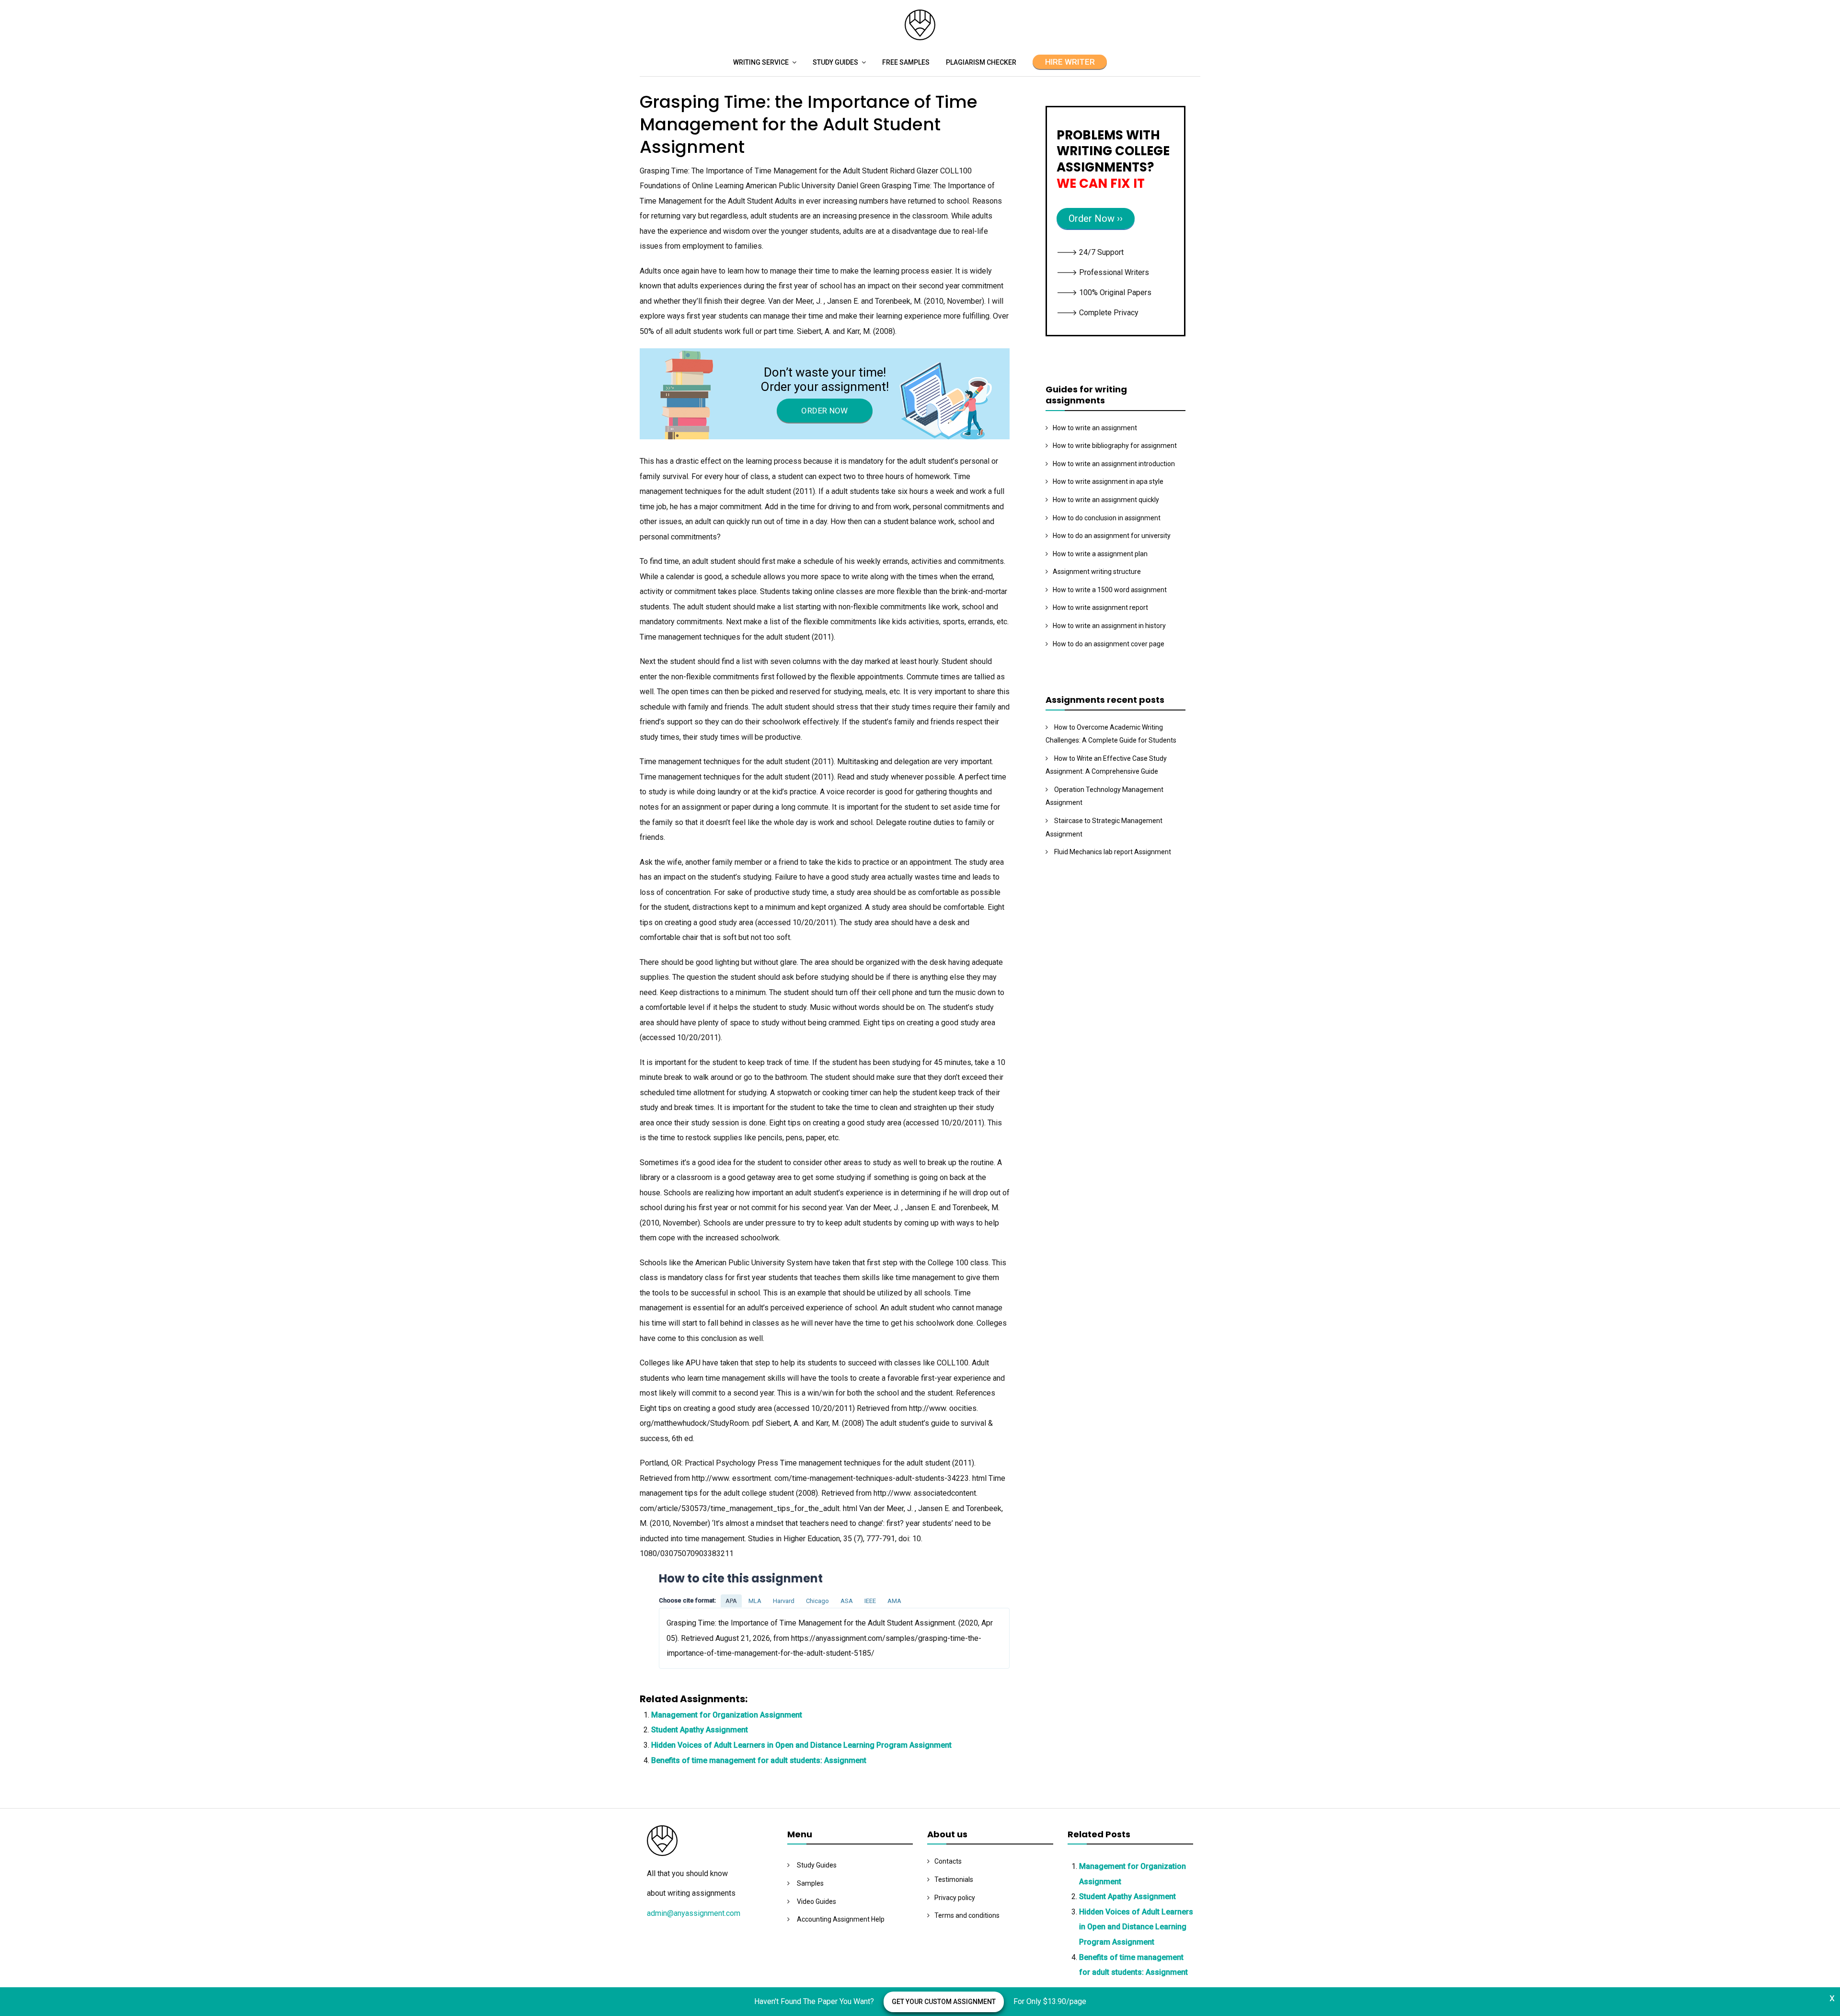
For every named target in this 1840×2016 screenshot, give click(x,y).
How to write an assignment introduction (1114, 464)
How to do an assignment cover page (1109, 644)
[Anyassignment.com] (920, 38)
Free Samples (906, 62)
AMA (894, 1601)
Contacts (948, 1861)
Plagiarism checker (981, 62)
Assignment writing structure (1097, 572)
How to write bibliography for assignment (1115, 446)
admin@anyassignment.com (694, 1913)
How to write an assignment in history (1109, 626)
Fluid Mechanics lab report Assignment (1113, 852)
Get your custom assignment (944, 2002)
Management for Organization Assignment (727, 1715)
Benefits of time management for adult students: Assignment (759, 1760)
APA (731, 1601)
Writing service (761, 62)
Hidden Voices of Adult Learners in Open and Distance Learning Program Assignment (801, 1745)
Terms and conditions (967, 1915)
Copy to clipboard (695, 1638)
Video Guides (816, 1901)
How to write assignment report (1100, 607)
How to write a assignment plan (1100, 554)
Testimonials (954, 1879)
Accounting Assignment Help (841, 1919)
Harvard (784, 1601)
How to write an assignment (1095, 428)
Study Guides (835, 62)
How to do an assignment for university (1112, 536)
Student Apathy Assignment (700, 1730)
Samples (810, 1883)
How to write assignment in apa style (1108, 481)
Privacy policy (955, 1898)
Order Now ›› (1096, 218)
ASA (847, 1601)
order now (824, 411)
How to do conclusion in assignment (1107, 518)
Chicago (817, 1601)
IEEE (870, 1601)
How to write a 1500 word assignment (1110, 590)
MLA (755, 1601)
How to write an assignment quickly (1106, 500)
